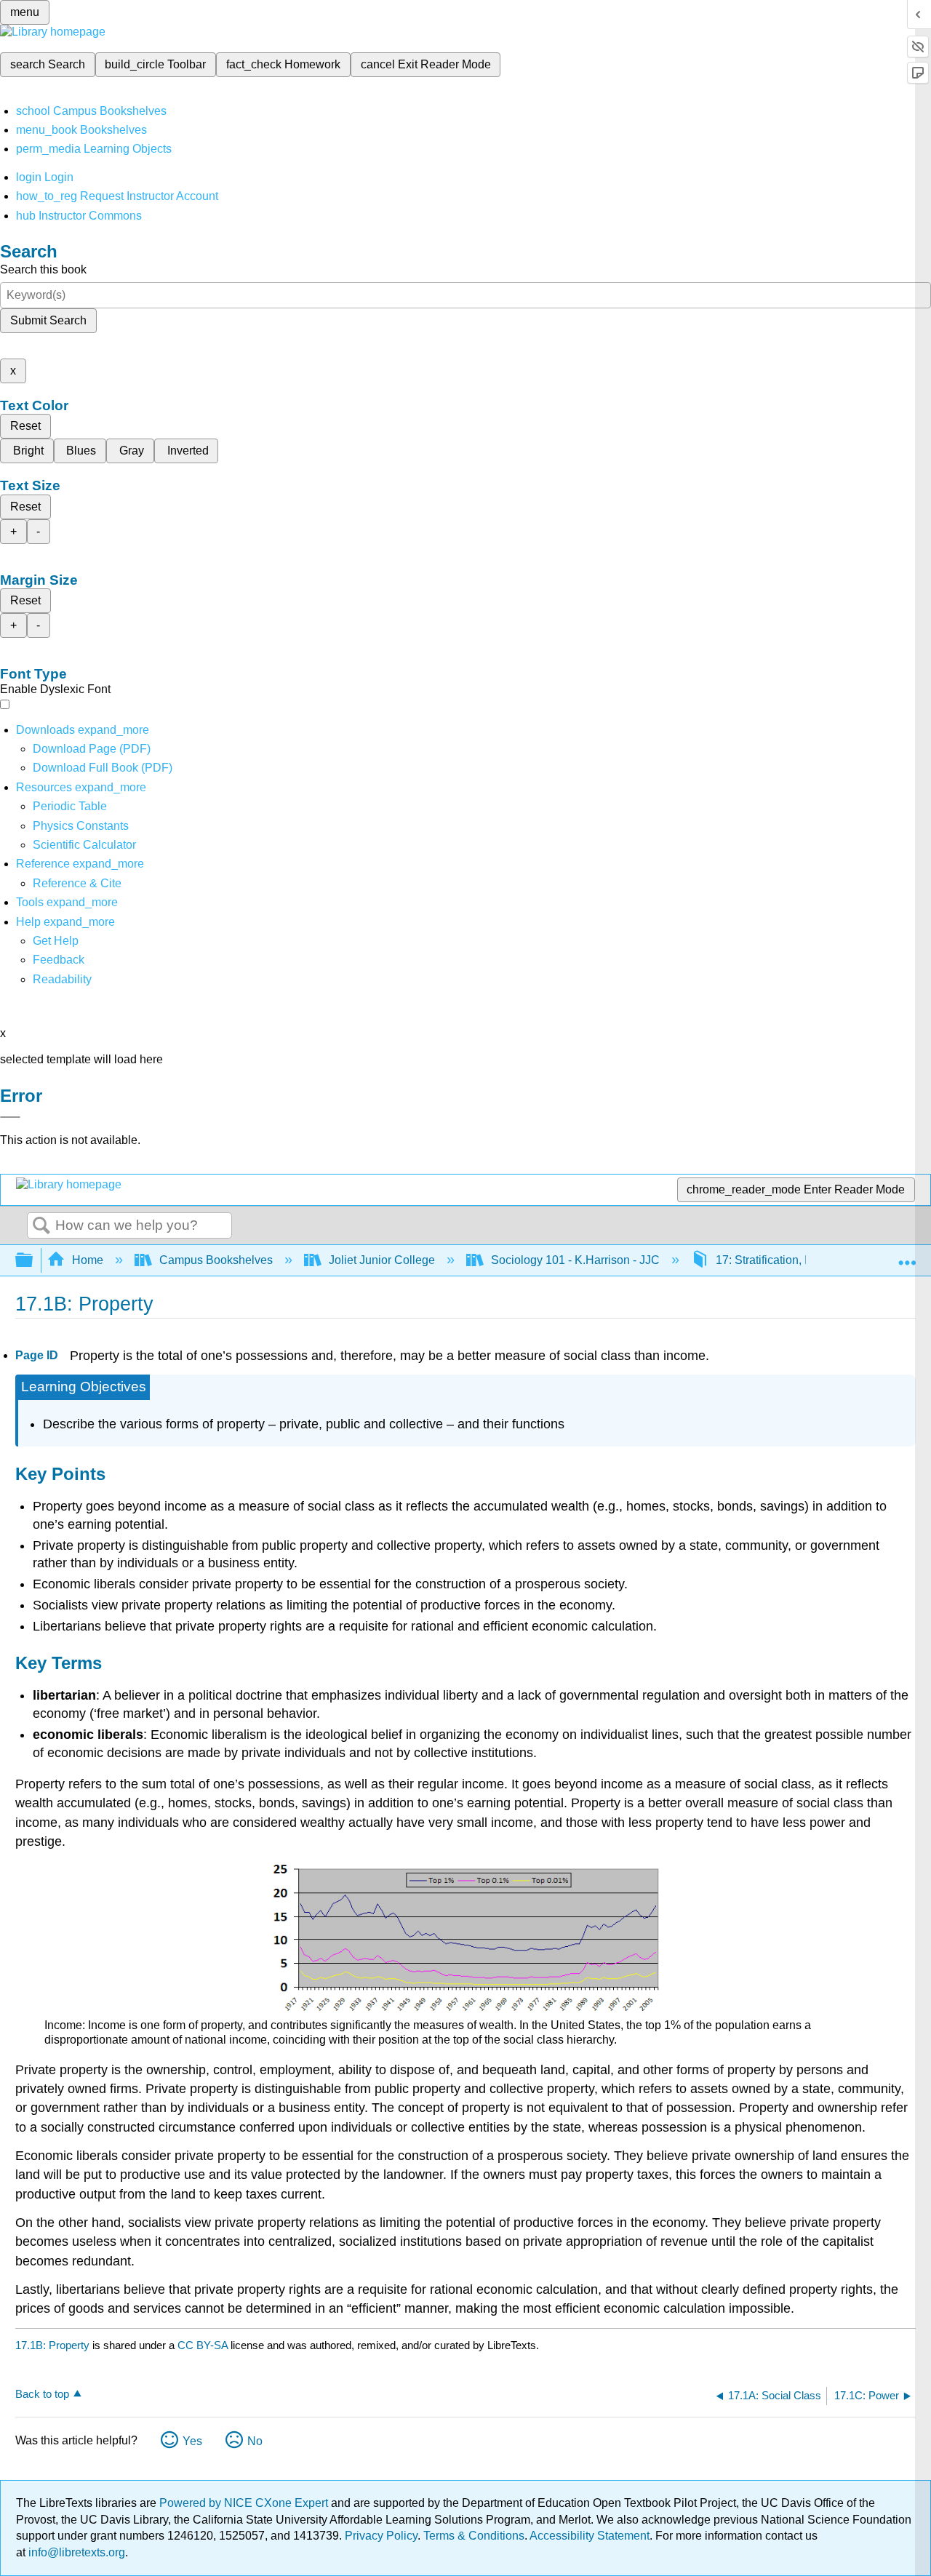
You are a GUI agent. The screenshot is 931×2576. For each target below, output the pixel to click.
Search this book (43, 269)
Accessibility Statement (590, 2536)
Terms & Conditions (474, 2536)
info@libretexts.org (75, 2552)
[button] (59, 960)
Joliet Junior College (382, 1260)
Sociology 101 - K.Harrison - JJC (575, 1260)
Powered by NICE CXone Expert (245, 2503)
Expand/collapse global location (907, 1256)
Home (88, 1260)
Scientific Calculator (84, 845)
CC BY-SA (204, 2345)
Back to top (42, 2394)
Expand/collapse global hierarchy (33, 1261)
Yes (192, 2441)
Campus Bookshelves (216, 1260)
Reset (25, 426)
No (255, 2441)
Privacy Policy (381, 2536)
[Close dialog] (10, 1117)
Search (41, 1226)
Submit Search (48, 320)
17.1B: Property (52, 2345)
